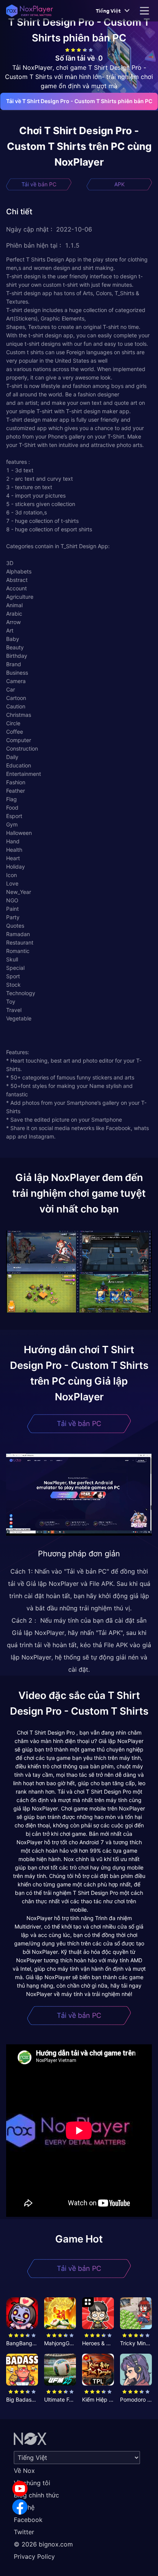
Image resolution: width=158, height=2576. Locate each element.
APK (119, 184)
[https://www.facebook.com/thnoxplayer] (20, 2507)
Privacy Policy (34, 2556)
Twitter (24, 2532)
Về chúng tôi (32, 2483)
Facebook (28, 2520)
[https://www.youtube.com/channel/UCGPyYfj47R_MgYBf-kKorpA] (20, 2489)
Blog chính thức (36, 2495)
